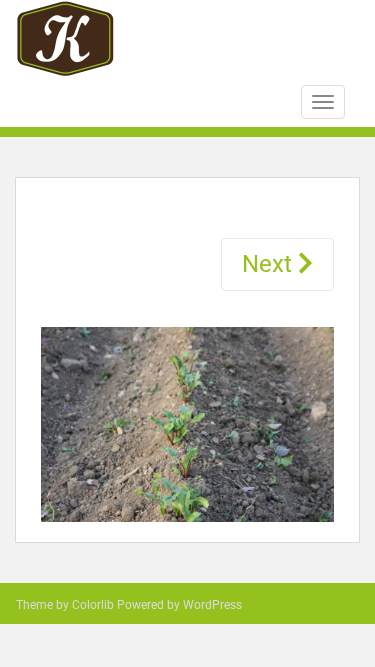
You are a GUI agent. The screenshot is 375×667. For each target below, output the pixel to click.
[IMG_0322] (187, 421)
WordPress (212, 605)
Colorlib (93, 605)
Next (270, 264)
